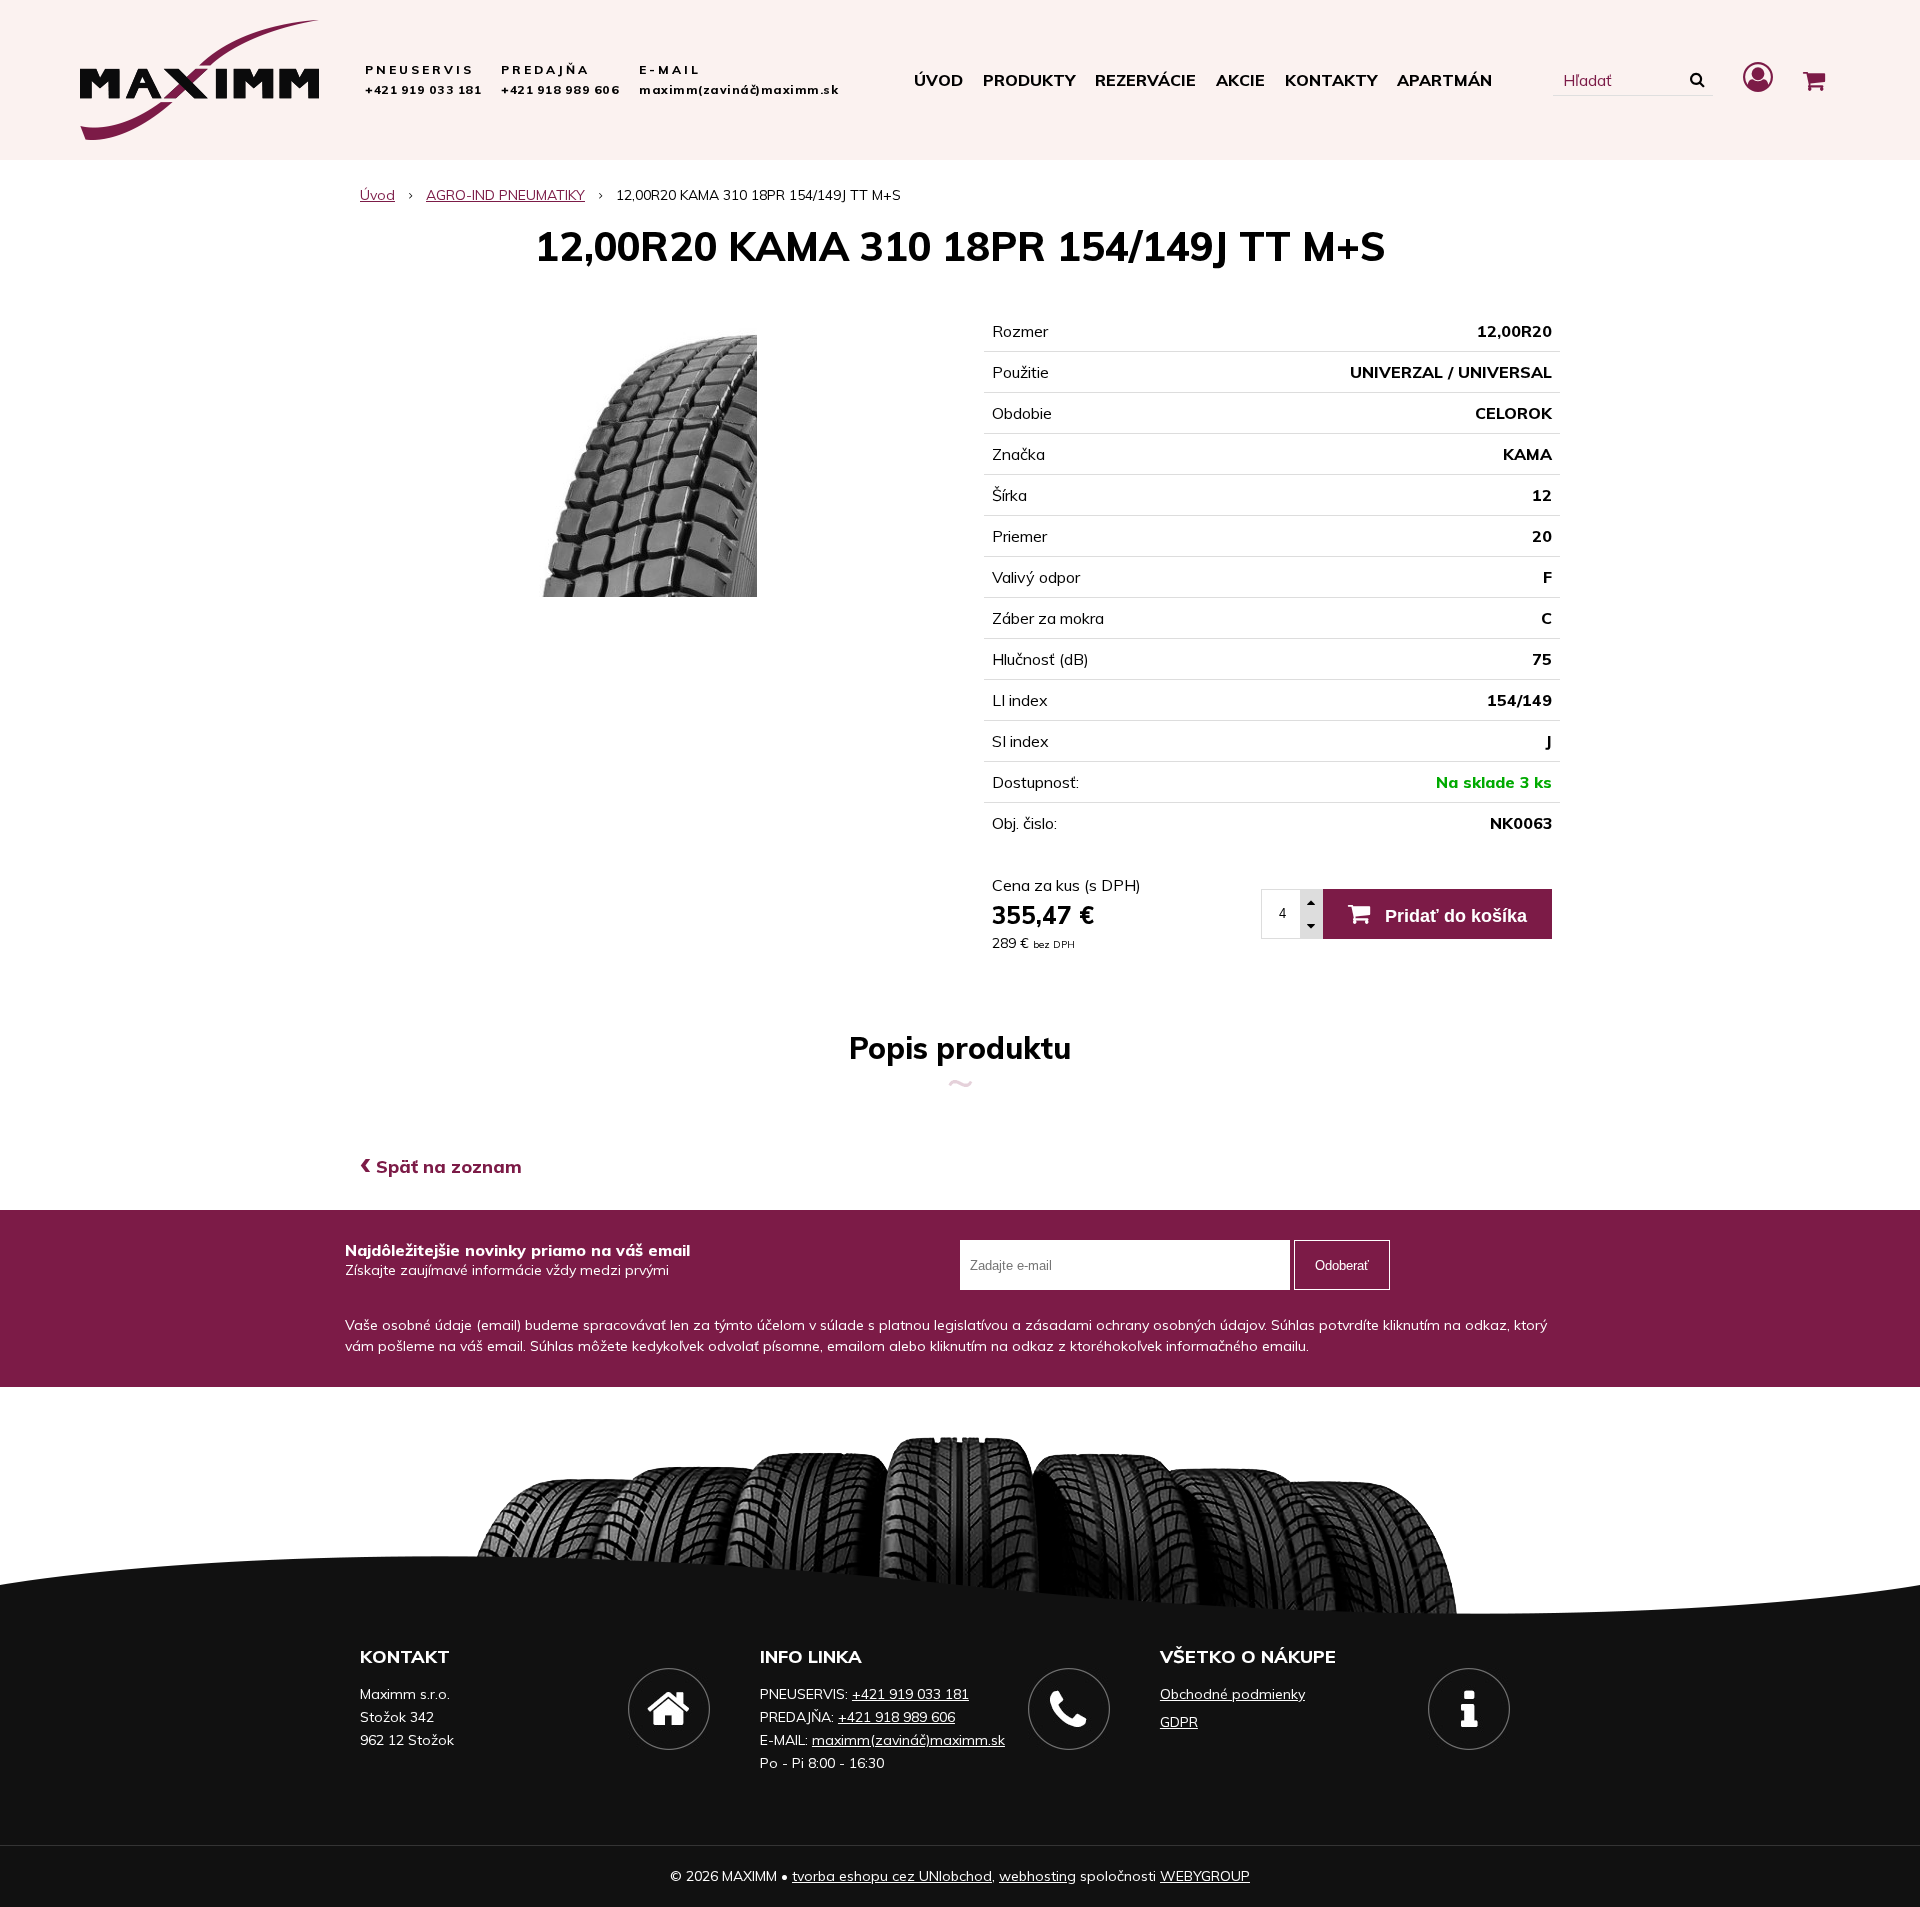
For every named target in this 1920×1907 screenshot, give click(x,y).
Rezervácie (1145, 80)
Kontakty (1331, 80)
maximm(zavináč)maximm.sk (738, 89)
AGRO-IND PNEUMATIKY (505, 195)
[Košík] (1814, 80)
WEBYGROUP (1205, 1876)
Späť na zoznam (441, 1166)
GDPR (1179, 1722)
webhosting (1037, 1876)
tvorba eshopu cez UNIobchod (892, 1876)
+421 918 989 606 (560, 89)
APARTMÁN (1444, 80)
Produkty (1029, 80)
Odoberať (1342, 1265)
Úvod (938, 80)
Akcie (1240, 80)
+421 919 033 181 (423, 89)
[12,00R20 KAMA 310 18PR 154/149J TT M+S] (648, 451)
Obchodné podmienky (1232, 1694)
